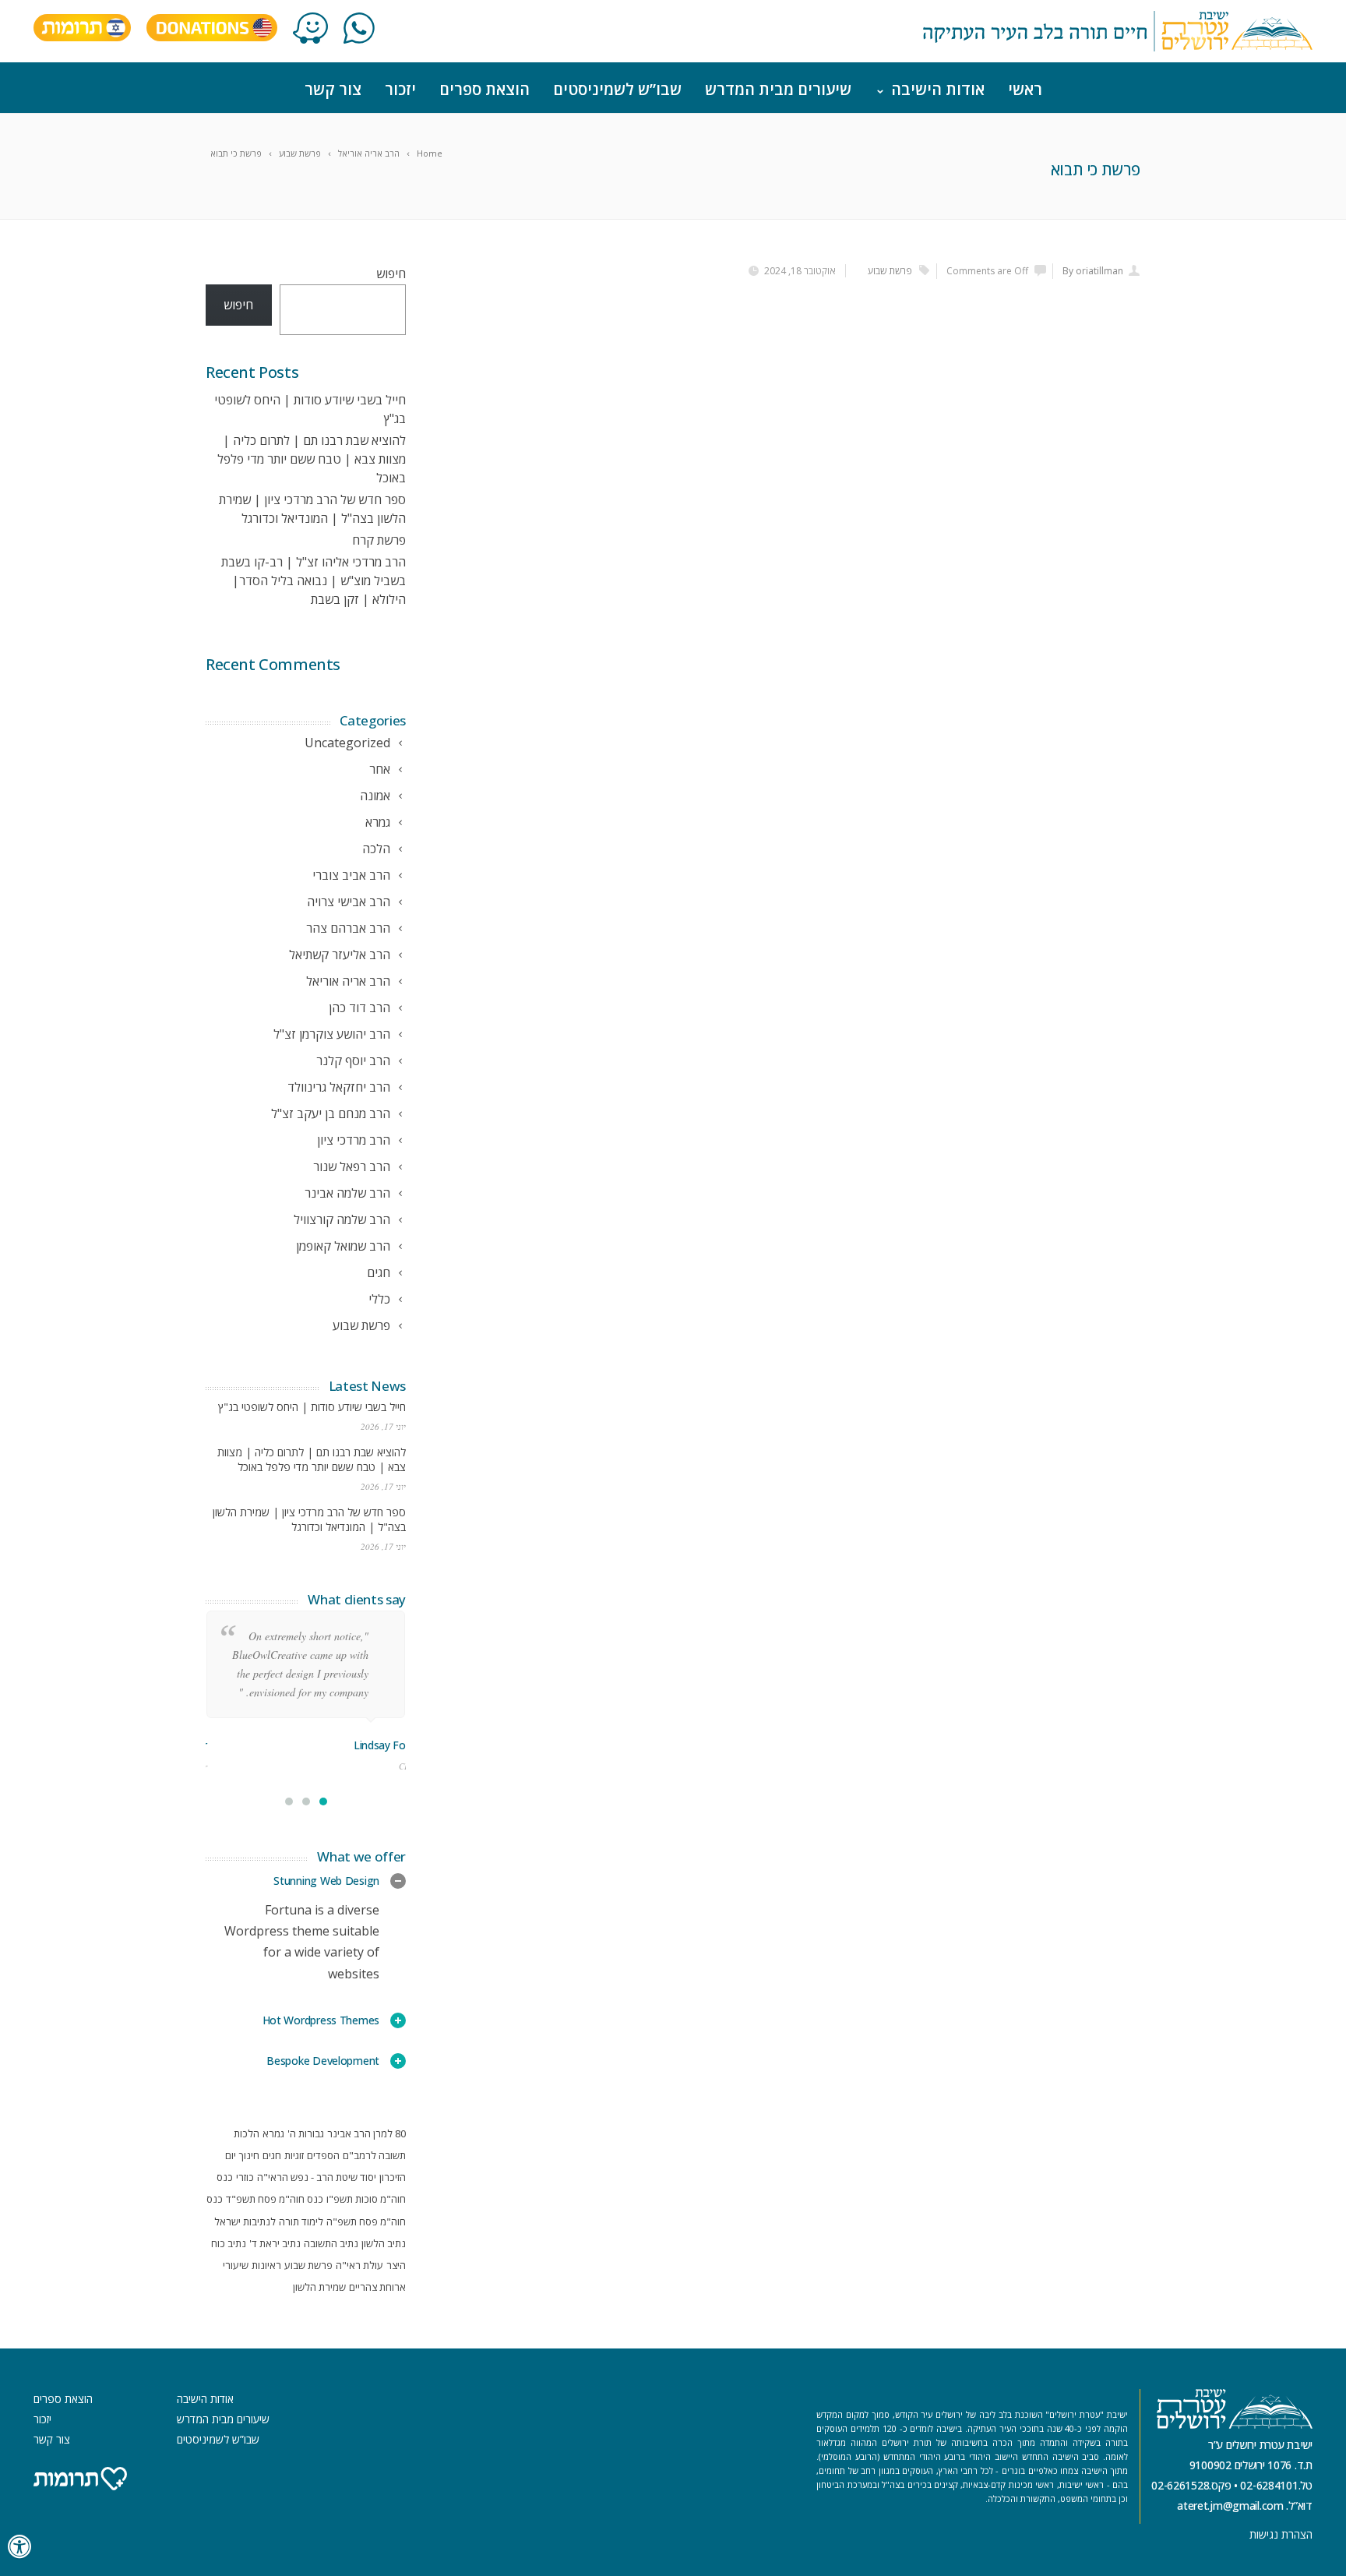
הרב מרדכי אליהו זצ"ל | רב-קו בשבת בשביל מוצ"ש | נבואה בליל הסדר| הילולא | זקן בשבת (314, 580)
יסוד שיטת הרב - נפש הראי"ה (317, 2177)
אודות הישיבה (938, 89)
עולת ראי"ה (359, 2265)
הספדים (323, 2155)
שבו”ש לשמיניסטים (617, 89)
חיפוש (391, 273)
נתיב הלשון (384, 2243)
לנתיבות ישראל (245, 2221)
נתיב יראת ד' (275, 2243)
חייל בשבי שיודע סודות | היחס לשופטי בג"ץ (312, 1407)
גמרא (273, 2133)
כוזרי (245, 2177)
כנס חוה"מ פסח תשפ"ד (275, 2199)
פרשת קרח (379, 540)
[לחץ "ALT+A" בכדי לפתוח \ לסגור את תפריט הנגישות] (20, 2547)
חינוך (249, 2155)
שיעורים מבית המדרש (778, 89)
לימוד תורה (301, 2221)
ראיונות (266, 2265)
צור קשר (333, 89)
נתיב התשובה (331, 2243)
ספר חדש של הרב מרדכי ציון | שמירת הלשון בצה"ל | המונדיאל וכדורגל (309, 1519)
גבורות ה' (306, 2133)
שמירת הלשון (319, 2287)
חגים (272, 2155)
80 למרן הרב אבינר (366, 2133)
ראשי (1025, 89)
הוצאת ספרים (484, 89)
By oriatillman (1093, 271)
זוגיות (294, 2155)
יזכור (400, 89)
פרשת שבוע (890, 271)
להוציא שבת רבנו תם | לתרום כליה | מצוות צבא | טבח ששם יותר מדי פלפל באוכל (312, 459)
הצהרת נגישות (1281, 2534)
